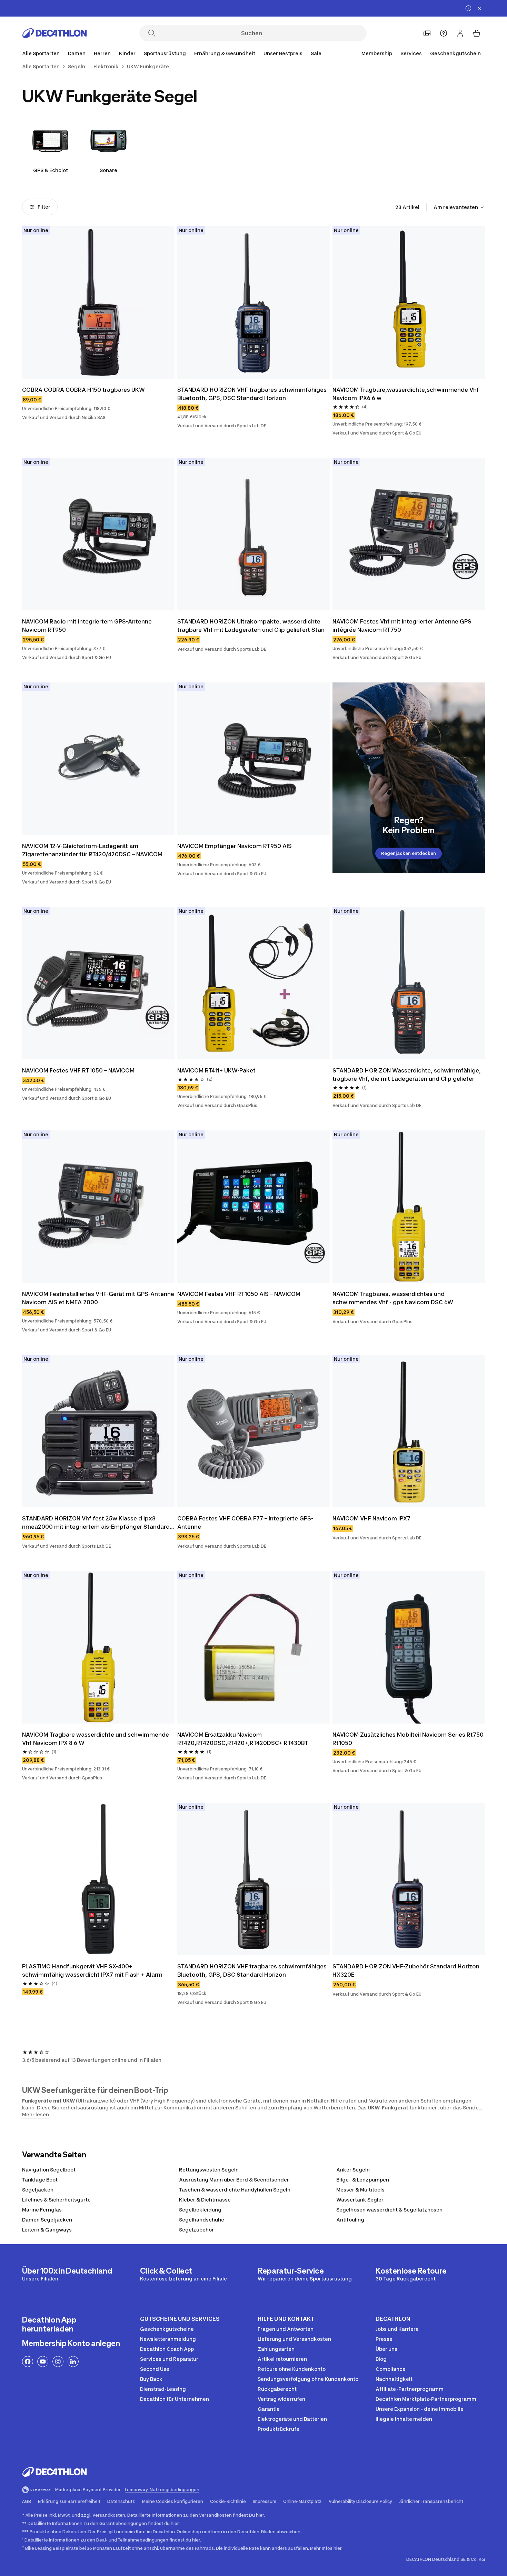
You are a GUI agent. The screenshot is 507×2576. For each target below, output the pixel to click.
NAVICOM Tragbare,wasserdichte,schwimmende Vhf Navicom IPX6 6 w (406, 394)
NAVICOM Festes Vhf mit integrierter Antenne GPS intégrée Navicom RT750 (403, 626)
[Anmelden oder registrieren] (460, 33)
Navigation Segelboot (49, 2170)
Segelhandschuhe (202, 2220)
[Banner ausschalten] (468, 8)
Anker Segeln (353, 2170)
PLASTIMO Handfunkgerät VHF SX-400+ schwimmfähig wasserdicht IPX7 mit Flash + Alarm (93, 1970)
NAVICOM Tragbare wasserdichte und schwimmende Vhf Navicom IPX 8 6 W (96, 1739)
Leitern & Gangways (47, 2230)
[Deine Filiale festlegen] (427, 33)
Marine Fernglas (42, 2210)
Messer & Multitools (360, 2190)
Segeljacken (38, 2190)
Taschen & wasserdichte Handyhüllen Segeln (235, 2190)
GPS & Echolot (51, 170)
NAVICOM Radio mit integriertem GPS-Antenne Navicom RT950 (88, 626)
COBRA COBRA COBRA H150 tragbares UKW (83, 390)
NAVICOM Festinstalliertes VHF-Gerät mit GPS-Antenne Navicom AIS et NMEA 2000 (98, 1298)
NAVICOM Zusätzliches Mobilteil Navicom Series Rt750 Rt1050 (409, 1739)
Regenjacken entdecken (409, 853)
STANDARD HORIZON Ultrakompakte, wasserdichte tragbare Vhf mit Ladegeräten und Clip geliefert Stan (251, 626)
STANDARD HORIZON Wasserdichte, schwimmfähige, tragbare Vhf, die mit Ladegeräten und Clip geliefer (407, 1075)
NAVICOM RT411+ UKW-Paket (216, 1070)
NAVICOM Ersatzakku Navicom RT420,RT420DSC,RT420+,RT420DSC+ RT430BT (243, 1739)
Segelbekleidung (200, 2210)
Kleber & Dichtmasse (205, 2200)
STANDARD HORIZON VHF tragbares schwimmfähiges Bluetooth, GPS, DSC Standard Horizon (253, 394)
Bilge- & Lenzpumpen (363, 2180)
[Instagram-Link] (58, 2362)
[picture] (98, 302)
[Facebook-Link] (28, 2362)
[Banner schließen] (479, 8)
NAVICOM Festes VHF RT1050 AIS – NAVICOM (239, 1294)
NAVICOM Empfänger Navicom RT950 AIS (235, 846)
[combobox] (459, 207)
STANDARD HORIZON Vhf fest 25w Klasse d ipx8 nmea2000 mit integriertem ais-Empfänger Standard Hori (97, 1523)
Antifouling (350, 2220)
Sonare (108, 170)
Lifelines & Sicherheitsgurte (56, 2200)
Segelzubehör (196, 2230)
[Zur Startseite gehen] (54, 33)
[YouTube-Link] (43, 2362)
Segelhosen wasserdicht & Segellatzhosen (389, 2210)
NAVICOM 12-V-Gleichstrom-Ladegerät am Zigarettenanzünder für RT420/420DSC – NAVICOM (92, 850)
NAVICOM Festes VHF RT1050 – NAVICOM (78, 1070)
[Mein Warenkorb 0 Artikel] (477, 33)
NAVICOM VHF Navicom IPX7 (371, 1518)
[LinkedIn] (73, 2362)
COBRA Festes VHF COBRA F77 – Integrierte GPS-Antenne (245, 1522)
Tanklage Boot (40, 2180)
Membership (377, 53)
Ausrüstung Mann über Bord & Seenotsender (234, 2180)
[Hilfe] (444, 33)
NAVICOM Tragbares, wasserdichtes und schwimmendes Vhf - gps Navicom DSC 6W (393, 1298)
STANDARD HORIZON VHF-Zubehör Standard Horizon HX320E (407, 1970)
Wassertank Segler (360, 2200)
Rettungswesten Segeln (209, 2170)
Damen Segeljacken (47, 2220)
